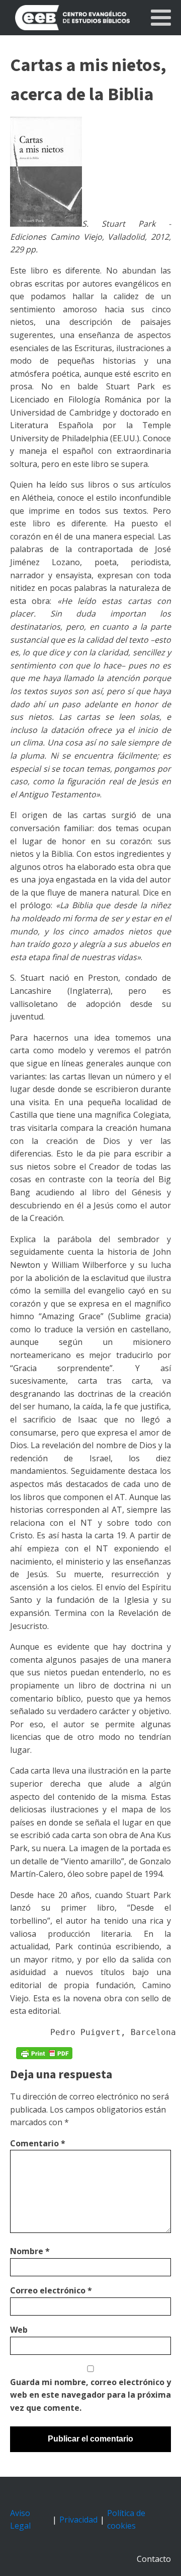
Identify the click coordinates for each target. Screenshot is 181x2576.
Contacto (154, 2559)
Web (19, 2330)
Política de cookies (126, 2520)
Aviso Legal (20, 2520)
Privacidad (78, 2520)
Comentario (38, 2143)
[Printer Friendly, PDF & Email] (44, 2053)
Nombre (30, 2251)
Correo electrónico (51, 2290)
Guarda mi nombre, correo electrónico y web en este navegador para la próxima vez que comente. (90, 2395)
